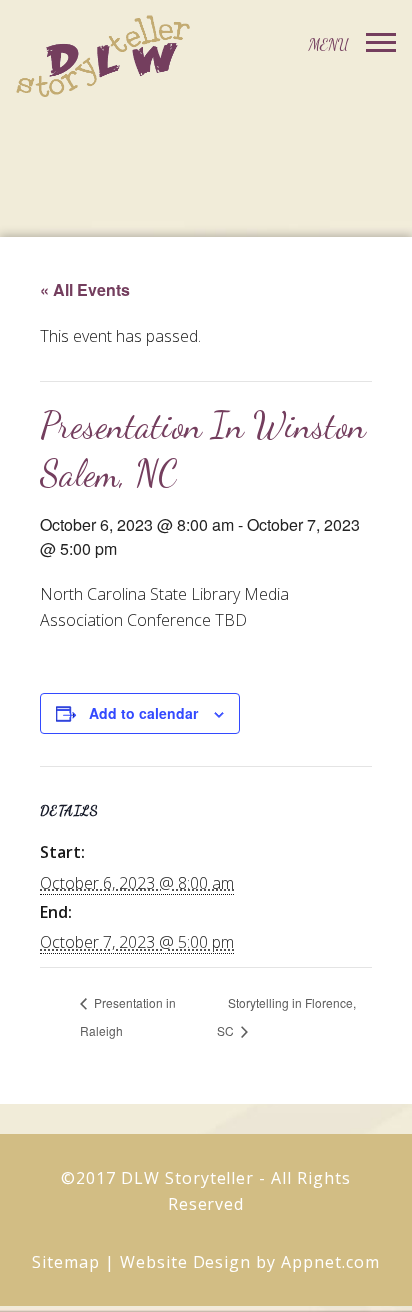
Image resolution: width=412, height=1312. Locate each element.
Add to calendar (143, 713)
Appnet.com (330, 1262)
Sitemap (66, 1262)
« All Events (85, 289)
